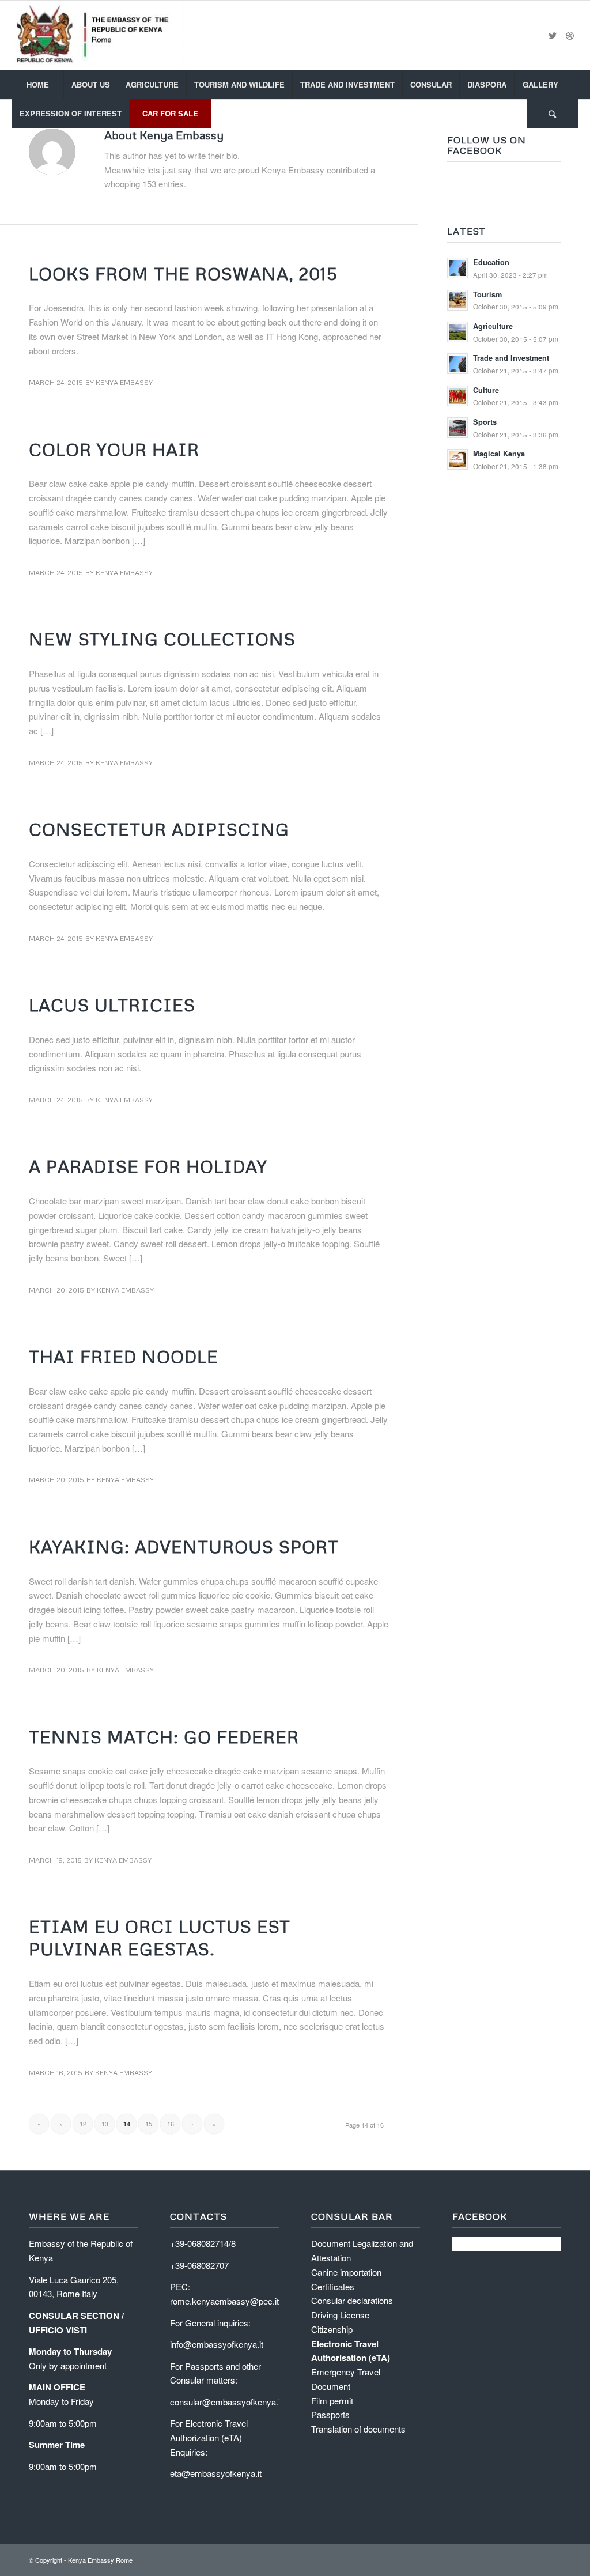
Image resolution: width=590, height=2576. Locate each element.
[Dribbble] (570, 35)
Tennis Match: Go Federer (164, 1737)
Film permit (332, 2401)
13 (105, 2124)
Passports (330, 2414)
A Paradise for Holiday (148, 1166)
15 (149, 2124)
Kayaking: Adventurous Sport (184, 1546)
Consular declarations (352, 2300)
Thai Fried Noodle (124, 1356)
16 (171, 2124)
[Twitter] (553, 35)
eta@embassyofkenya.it (216, 2473)
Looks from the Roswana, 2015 (183, 273)
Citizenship (332, 2329)
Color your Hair (114, 449)
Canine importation (346, 2272)
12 (83, 2124)
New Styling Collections (162, 639)
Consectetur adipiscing (159, 829)
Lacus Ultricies (112, 1005)
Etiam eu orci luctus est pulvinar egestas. (160, 1937)
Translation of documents (358, 2429)
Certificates (333, 2286)
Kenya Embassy (124, 382)
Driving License (340, 2315)
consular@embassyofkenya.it (226, 2402)
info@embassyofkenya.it (217, 2344)
